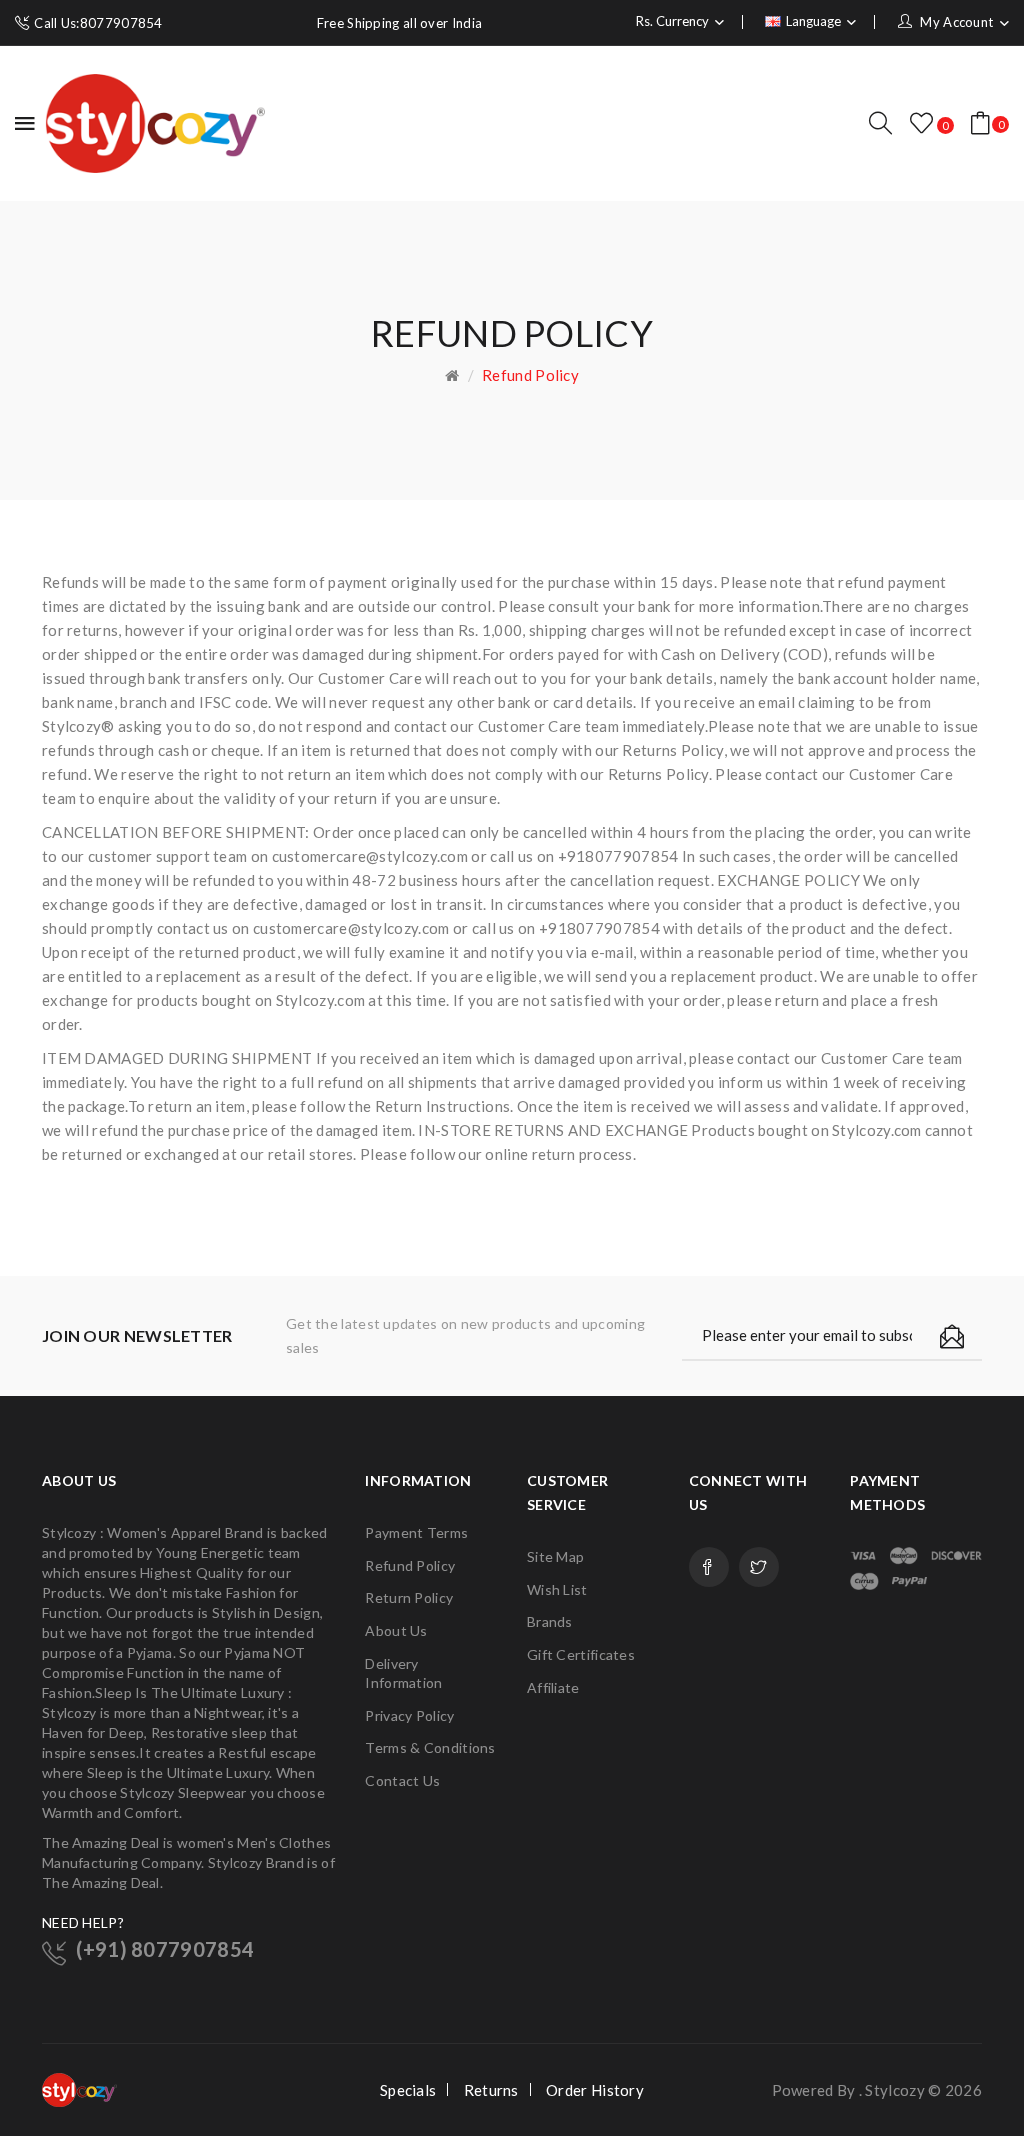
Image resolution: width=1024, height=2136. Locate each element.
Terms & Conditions (430, 1747)
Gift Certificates (581, 1654)
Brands (550, 1621)
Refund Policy (530, 375)
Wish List (557, 1589)
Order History (595, 2090)
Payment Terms (416, 1532)
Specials (408, 2090)
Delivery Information (403, 1673)
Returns (491, 2090)
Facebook (709, 1567)
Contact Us (402, 1780)
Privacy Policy (409, 1715)
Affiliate (553, 1687)
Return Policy (409, 1597)
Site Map (555, 1556)
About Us (396, 1630)
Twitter (759, 1567)
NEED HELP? (83, 1922)
